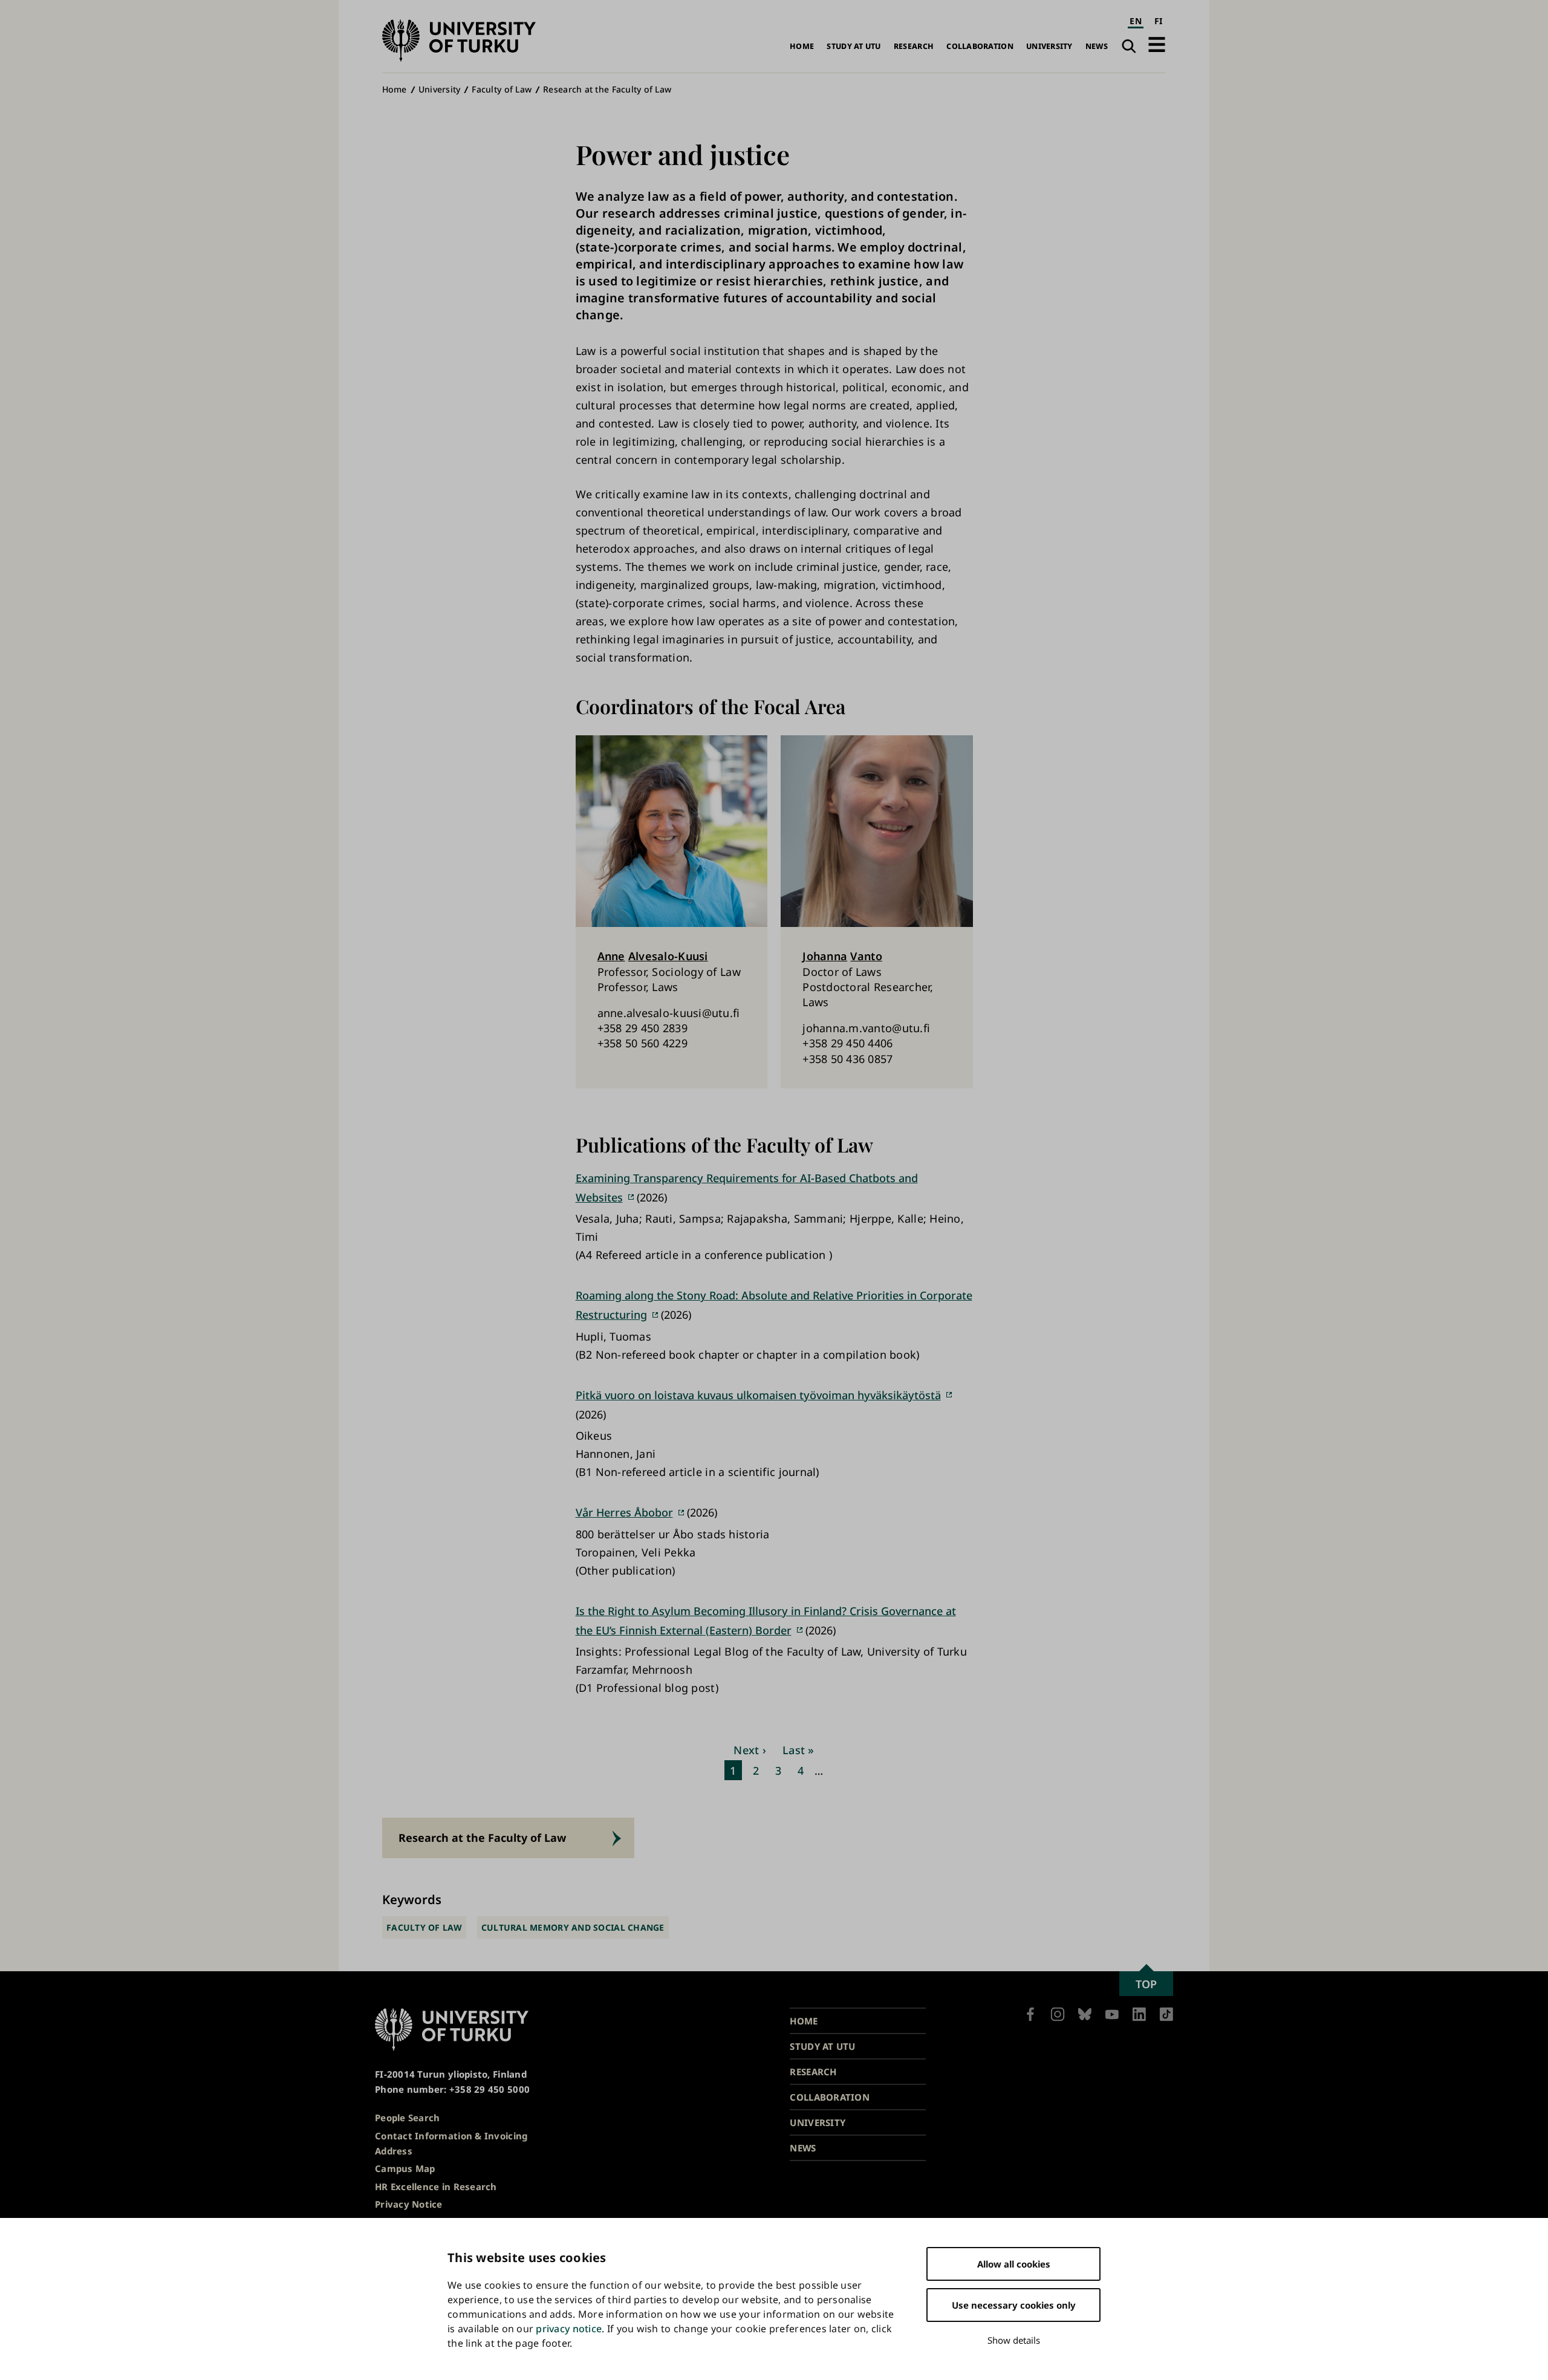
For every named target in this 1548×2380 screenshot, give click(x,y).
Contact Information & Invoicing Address (451, 2143)
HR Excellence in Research (436, 2187)
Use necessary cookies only (1014, 2305)
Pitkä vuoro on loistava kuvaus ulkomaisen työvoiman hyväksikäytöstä (758, 1395)
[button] (1157, 44)
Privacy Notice (409, 2204)
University (1049, 46)
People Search (408, 2118)
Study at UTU (854, 46)
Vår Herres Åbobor (624, 1512)
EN (1136, 21)
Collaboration (980, 46)
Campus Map (405, 2168)
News (1097, 46)
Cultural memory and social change (573, 1927)
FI (1159, 21)
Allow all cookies (1014, 2264)
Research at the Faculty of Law (607, 89)
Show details (1014, 2340)
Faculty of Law (502, 89)
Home (802, 46)
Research (914, 46)
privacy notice (569, 2329)
